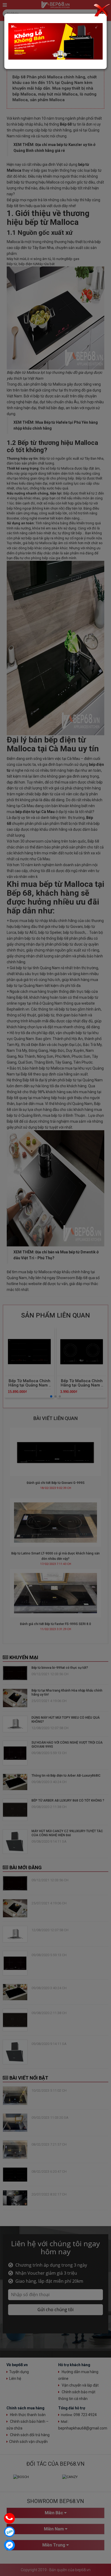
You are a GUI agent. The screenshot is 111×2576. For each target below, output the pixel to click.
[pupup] (55, 41)
